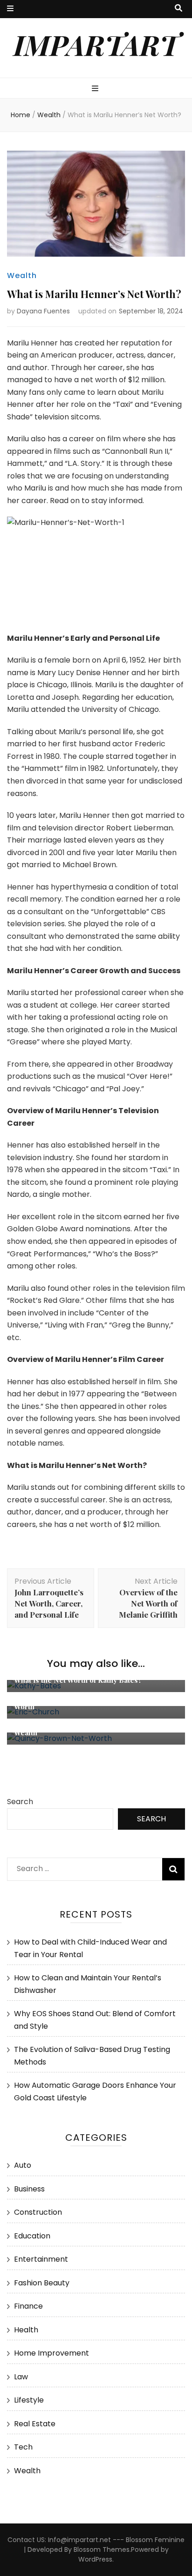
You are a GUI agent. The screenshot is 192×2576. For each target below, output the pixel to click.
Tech (23, 2447)
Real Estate (35, 2424)
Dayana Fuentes (43, 311)
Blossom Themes (102, 2549)
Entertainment (41, 2259)
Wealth (22, 276)
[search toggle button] (178, 9)
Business (29, 2189)
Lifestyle (29, 2400)
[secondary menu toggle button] (10, 9)
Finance (28, 2306)
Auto (23, 2165)
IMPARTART (96, 44)
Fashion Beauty (42, 2283)
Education (32, 2236)
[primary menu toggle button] (96, 89)
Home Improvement (51, 2353)
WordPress (95, 2559)
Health (26, 2330)
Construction (38, 2212)
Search (20, 1802)
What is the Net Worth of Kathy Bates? (78, 1680)
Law (21, 2377)
